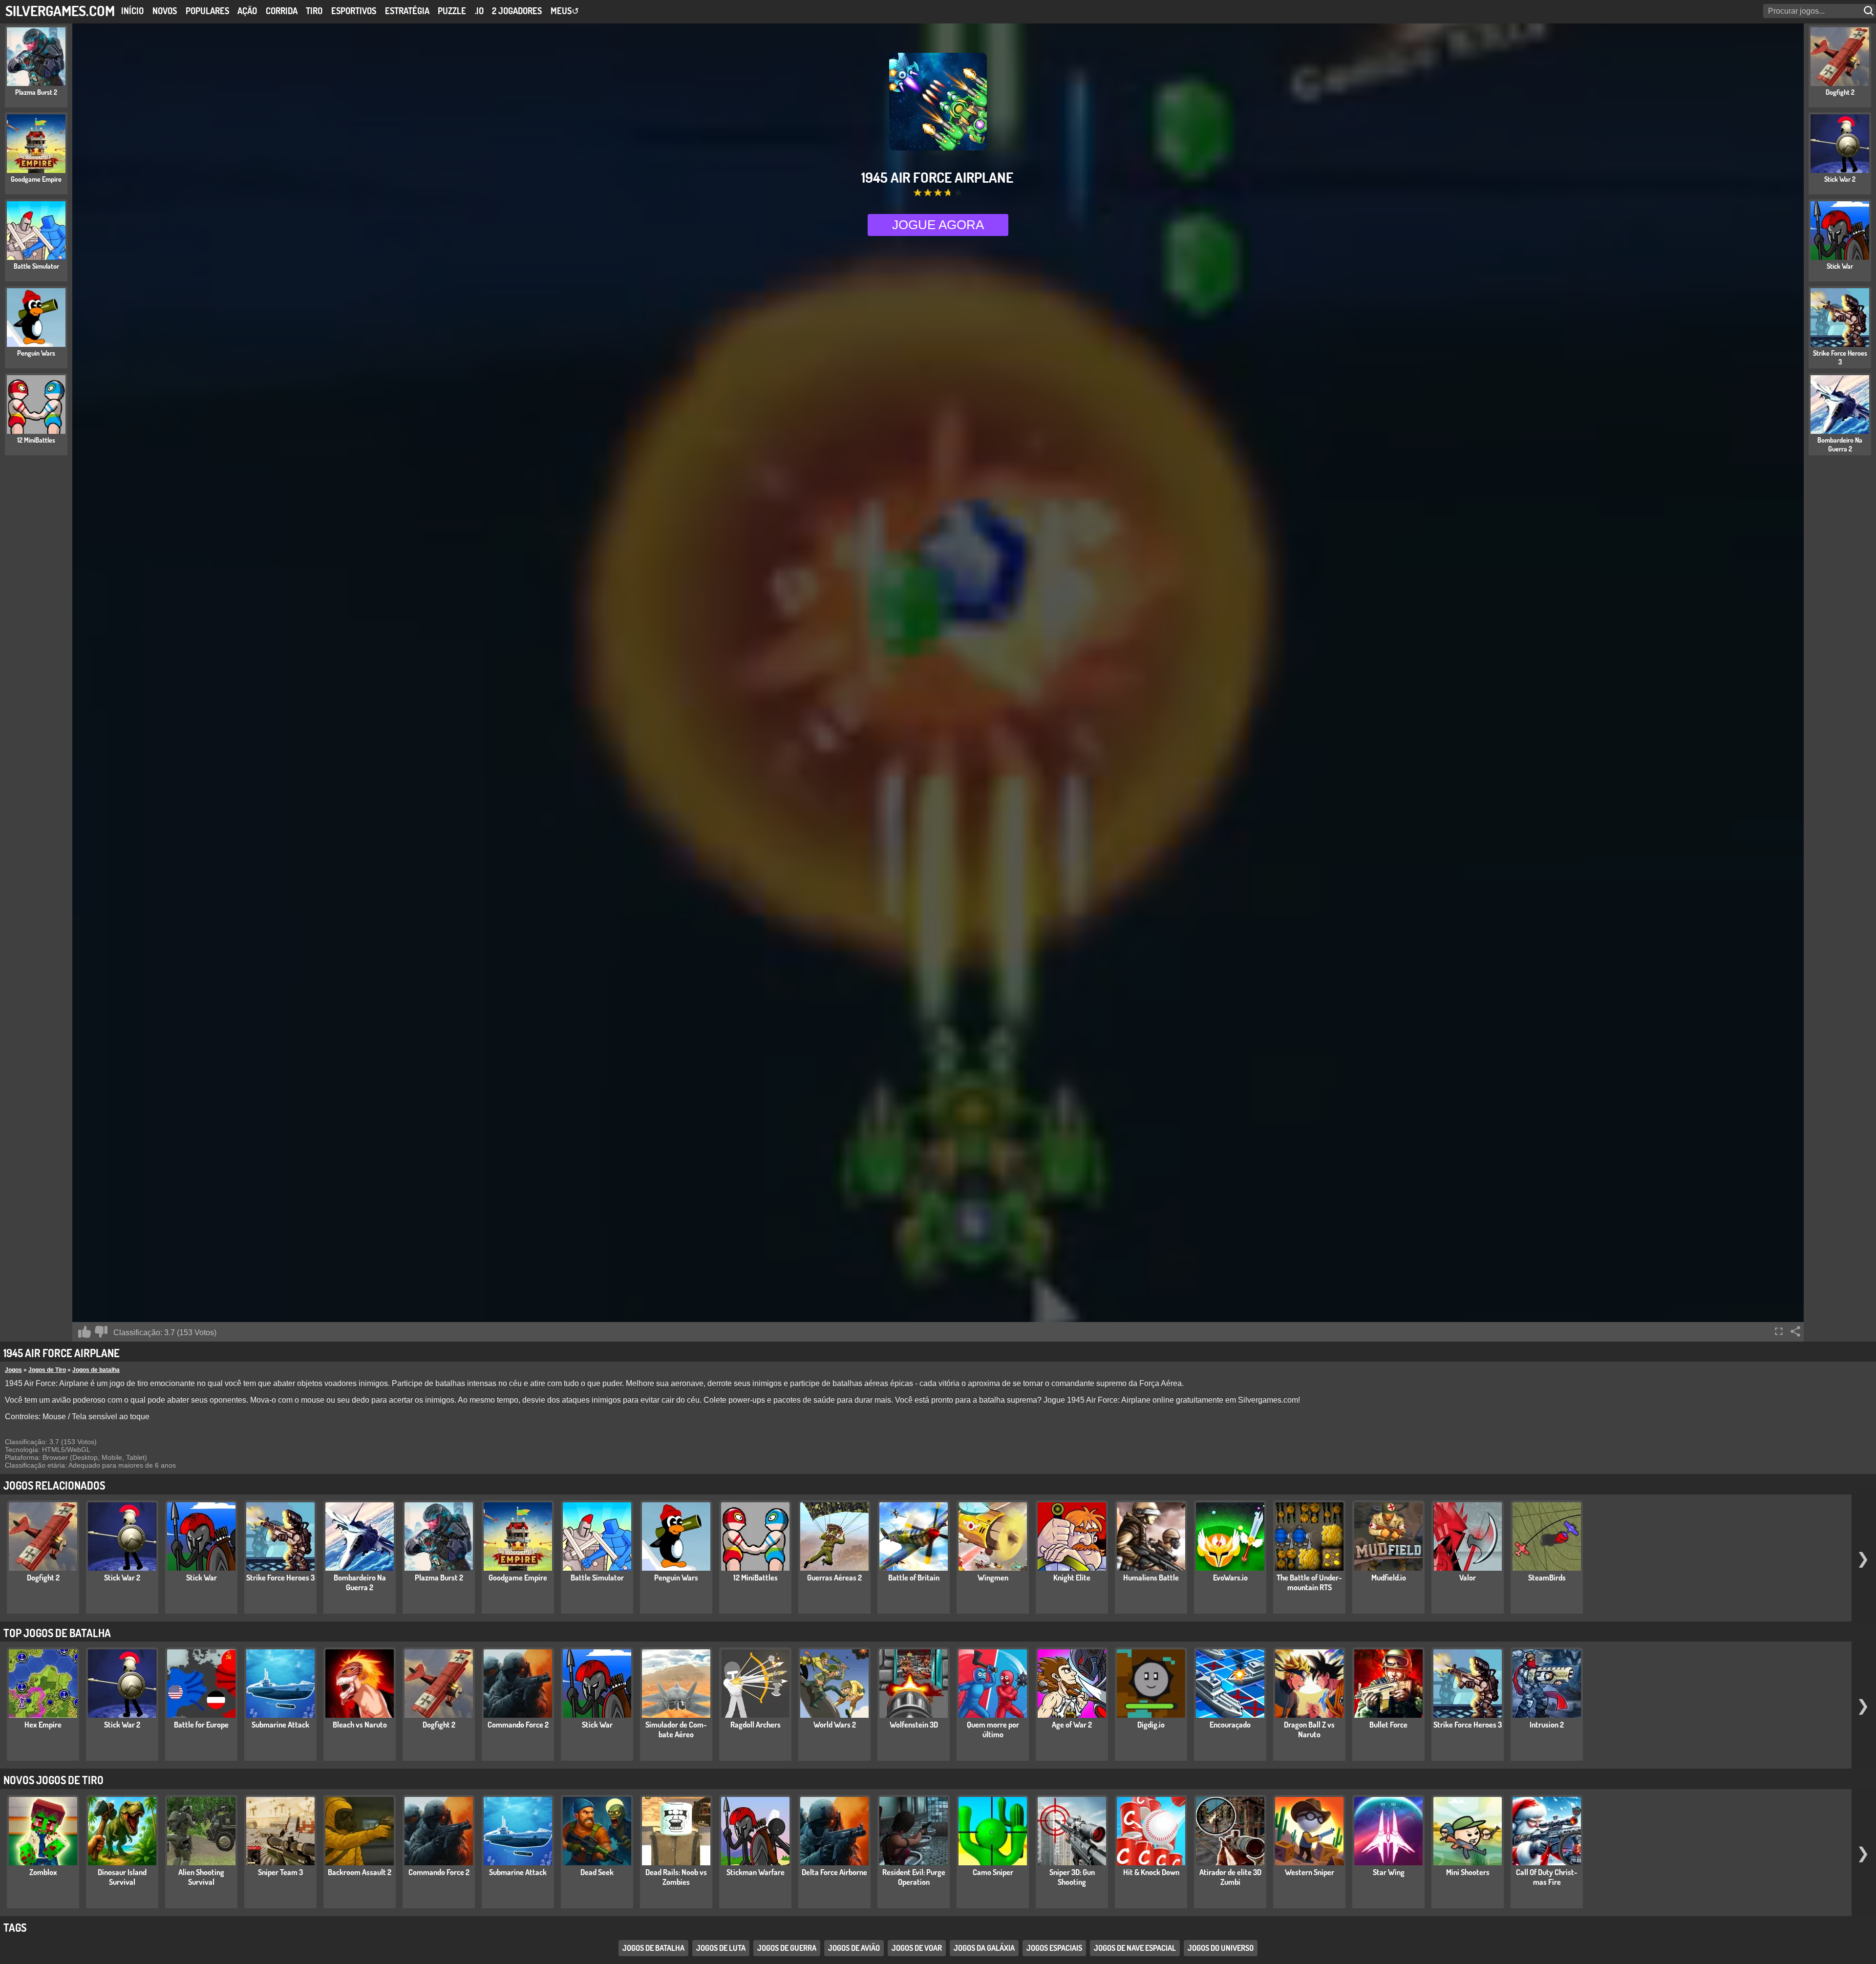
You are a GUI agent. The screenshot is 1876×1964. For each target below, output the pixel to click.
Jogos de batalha (96, 1370)
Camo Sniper (993, 1872)
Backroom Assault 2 (360, 1872)
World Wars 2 (835, 1725)
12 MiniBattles (756, 1578)
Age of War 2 (1072, 1725)
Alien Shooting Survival (201, 1877)
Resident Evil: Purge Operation (914, 1877)
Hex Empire (43, 1725)
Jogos (13, 1370)
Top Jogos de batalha (57, 1633)
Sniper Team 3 (280, 1872)
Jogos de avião (854, 1948)
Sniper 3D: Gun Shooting (1072, 1877)
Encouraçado (1230, 1725)
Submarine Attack (280, 1725)
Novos (165, 11)
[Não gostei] (101, 1332)
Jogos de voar (917, 1948)
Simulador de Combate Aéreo (676, 1729)
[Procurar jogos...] (1870, 11)
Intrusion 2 (1547, 1725)
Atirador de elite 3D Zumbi (1230, 1877)
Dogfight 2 (43, 1578)
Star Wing (1389, 1872)
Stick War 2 (122, 1578)
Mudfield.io (1389, 1578)
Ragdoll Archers (756, 1725)
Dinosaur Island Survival (122, 1877)
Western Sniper (1310, 1872)
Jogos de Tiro (47, 1370)
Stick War (202, 1578)
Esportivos (354, 11)
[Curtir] (85, 1332)
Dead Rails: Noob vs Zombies (676, 1877)
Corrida (282, 11)
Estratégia (407, 11)
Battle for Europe (201, 1725)
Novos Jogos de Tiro (53, 1780)
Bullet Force (1388, 1725)
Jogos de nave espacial (1135, 1948)
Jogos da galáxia (984, 1948)
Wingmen (993, 1578)
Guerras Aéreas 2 (834, 1578)
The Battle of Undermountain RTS (1309, 1582)
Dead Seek (597, 1872)
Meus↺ (565, 11)
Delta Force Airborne (834, 1872)
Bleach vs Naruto (360, 1725)
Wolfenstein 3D (914, 1725)
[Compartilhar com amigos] (1795, 1331)
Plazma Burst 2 (439, 1578)
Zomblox (43, 1872)
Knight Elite (1072, 1578)
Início (132, 11)
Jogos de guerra (787, 1948)
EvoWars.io (1230, 1578)
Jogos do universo (1221, 1948)
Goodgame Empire (518, 1578)
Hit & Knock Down (1151, 1872)
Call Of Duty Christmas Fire (1547, 1877)
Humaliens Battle (1151, 1578)
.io (479, 11)
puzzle (452, 11)
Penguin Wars (676, 1578)
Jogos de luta (721, 1948)
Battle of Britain (914, 1578)
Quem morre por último (993, 1729)
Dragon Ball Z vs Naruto (1309, 1729)
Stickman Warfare (756, 1872)
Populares (207, 11)
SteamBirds (1547, 1578)
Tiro (314, 11)
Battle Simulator (597, 1578)
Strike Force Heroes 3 (280, 1578)
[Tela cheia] (1779, 1331)
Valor (1468, 1578)
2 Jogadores (517, 11)
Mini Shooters (1468, 1872)
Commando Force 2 (518, 1725)
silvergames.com (60, 11)
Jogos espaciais (1054, 1948)
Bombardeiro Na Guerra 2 (360, 1582)
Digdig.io (1151, 1725)
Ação (247, 11)
